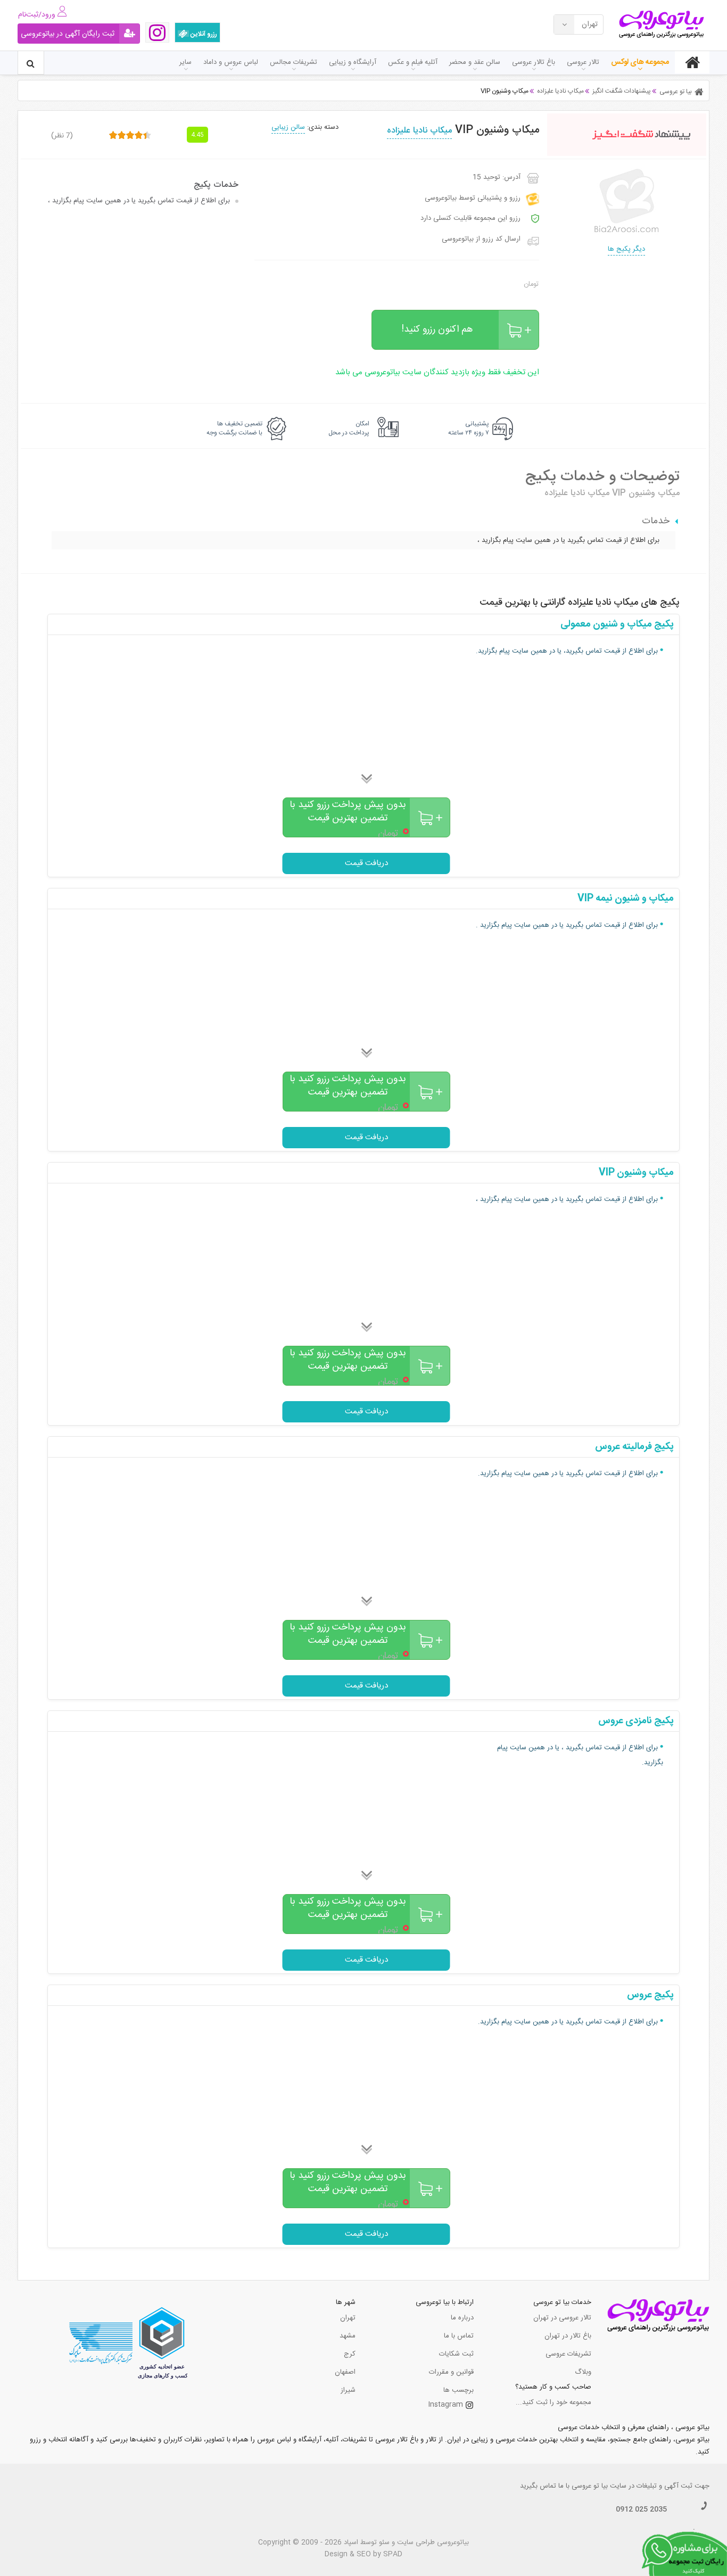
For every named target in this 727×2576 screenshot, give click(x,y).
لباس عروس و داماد (231, 62)
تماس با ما (459, 2336)
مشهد (348, 2336)
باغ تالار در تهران (568, 2336)
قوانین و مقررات (451, 2372)
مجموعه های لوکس (640, 62)
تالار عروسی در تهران (562, 2318)
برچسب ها (458, 2390)
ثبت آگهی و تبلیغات (664, 2486)
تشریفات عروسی (568, 2354)
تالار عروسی (583, 62)
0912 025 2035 (641, 2509)
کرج (350, 2354)
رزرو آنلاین (203, 34)
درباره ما (462, 2318)
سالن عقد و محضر (475, 62)
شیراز (348, 2390)
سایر (185, 62)
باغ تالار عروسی (534, 62)
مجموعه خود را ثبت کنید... (553, 2402)
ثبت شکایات (456, 2354)
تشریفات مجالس (294, 62)
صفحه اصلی (692, 62)
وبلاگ (583, 2372)
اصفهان (345, 2372)
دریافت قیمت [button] (366, 863)
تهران (348, 2318)
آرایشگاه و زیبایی (353, 62)
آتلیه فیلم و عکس (413, 62)
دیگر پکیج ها (626, 249)
